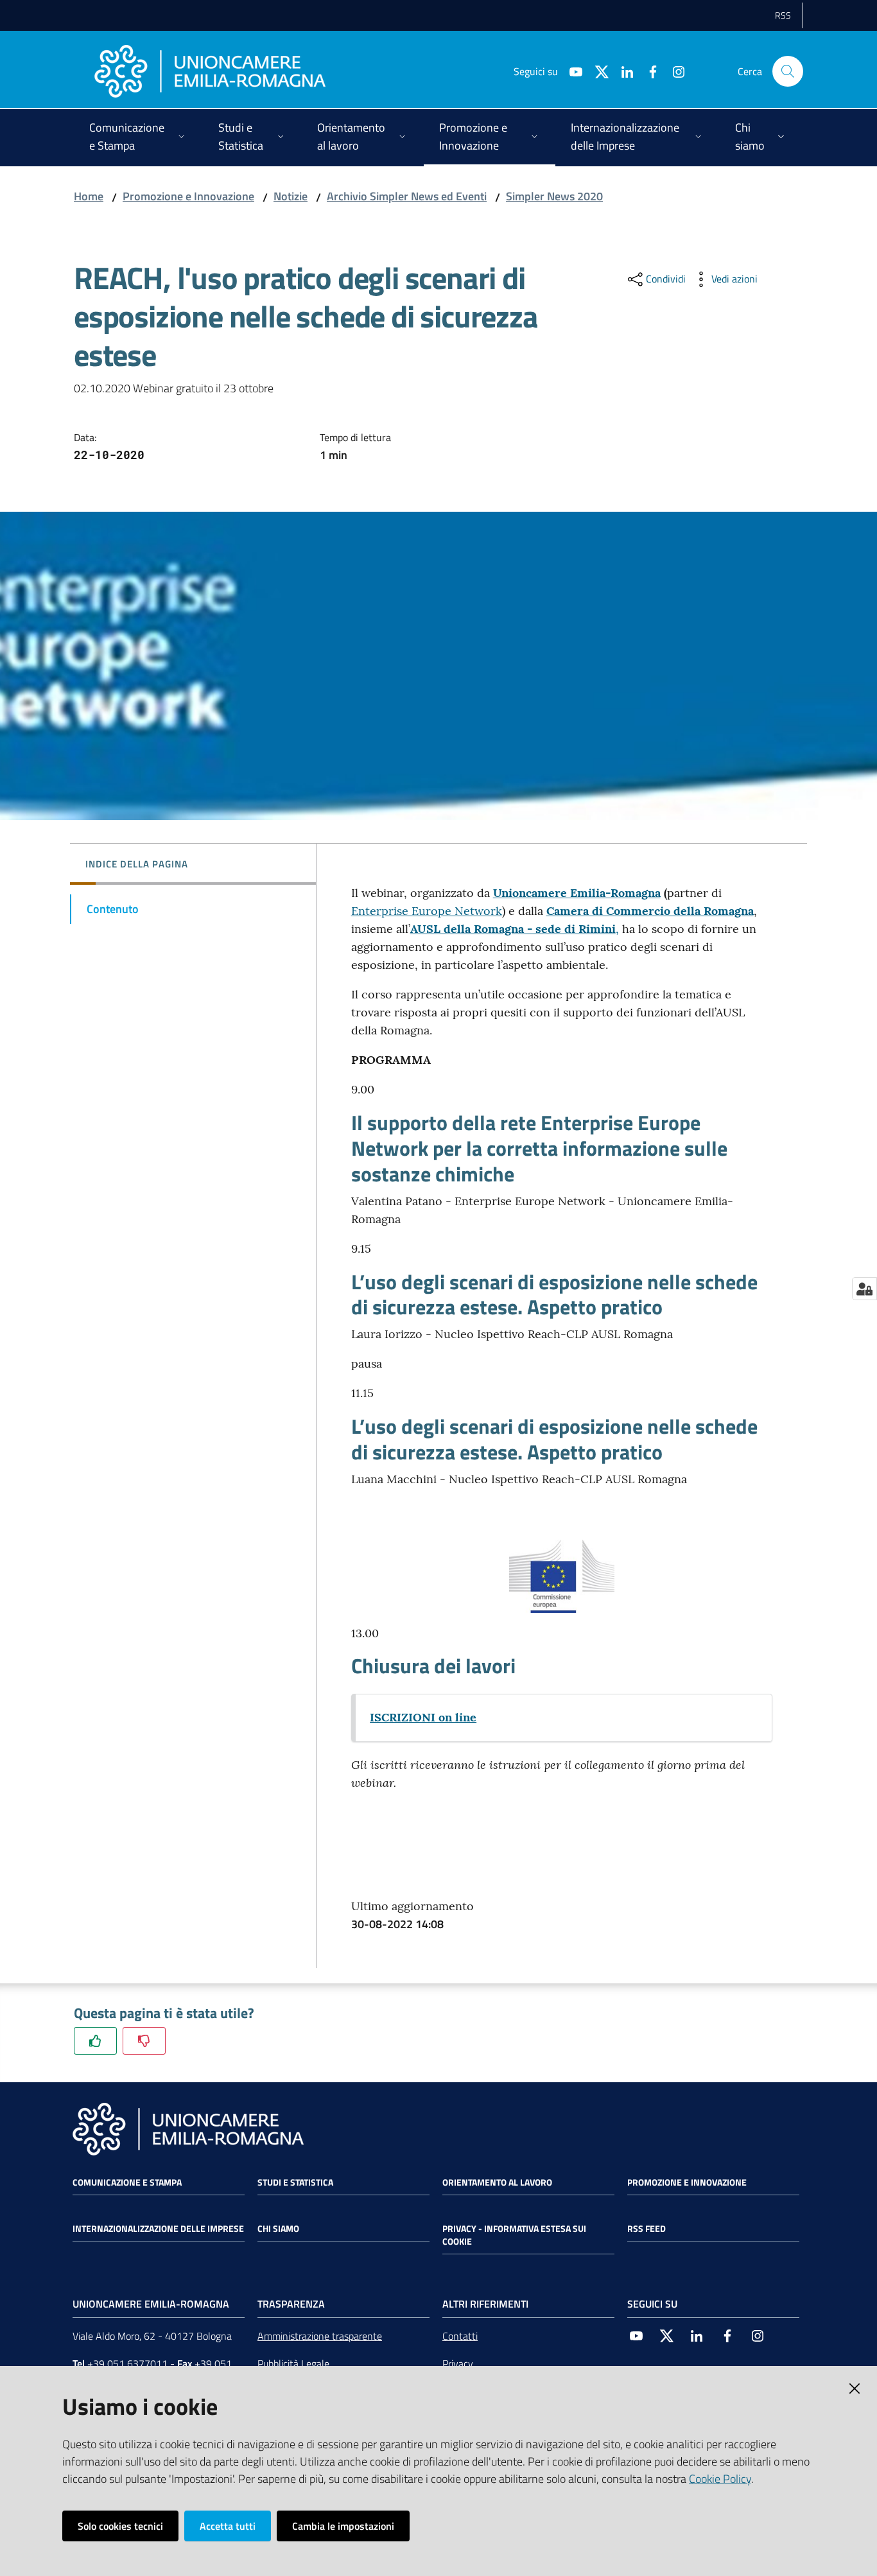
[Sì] (95, 2041)
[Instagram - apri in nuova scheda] (673, 71)
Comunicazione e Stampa (127, 2182)
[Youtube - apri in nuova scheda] (571, 71)
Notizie (291, 196)
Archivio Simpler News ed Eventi (407, 196)
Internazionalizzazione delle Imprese (158, 2229)
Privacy (458, 2363)
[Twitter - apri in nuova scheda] (596, 71)
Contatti (460, 2336)
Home (89, 196)
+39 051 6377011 (127, 2363)
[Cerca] (788, 71)
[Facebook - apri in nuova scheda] (648, 71)
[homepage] (210, 71)
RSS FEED (647, 2229)
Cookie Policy (720, 2479)
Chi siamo (278, 2229)
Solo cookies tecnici (120, 2526)
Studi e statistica (295, 2182)
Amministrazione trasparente (320, 2336)
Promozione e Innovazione (188, 196)
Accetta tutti (228, 2526)
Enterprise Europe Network (427, 911)
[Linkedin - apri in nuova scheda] (622, 71)
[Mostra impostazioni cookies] (864, 1289)
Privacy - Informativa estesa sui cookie (514, 2235)
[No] (144, 2041)
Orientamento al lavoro (497, 2182)
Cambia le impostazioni (343, 2526)
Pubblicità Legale (293, 2363)
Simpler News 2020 (554, 196)
